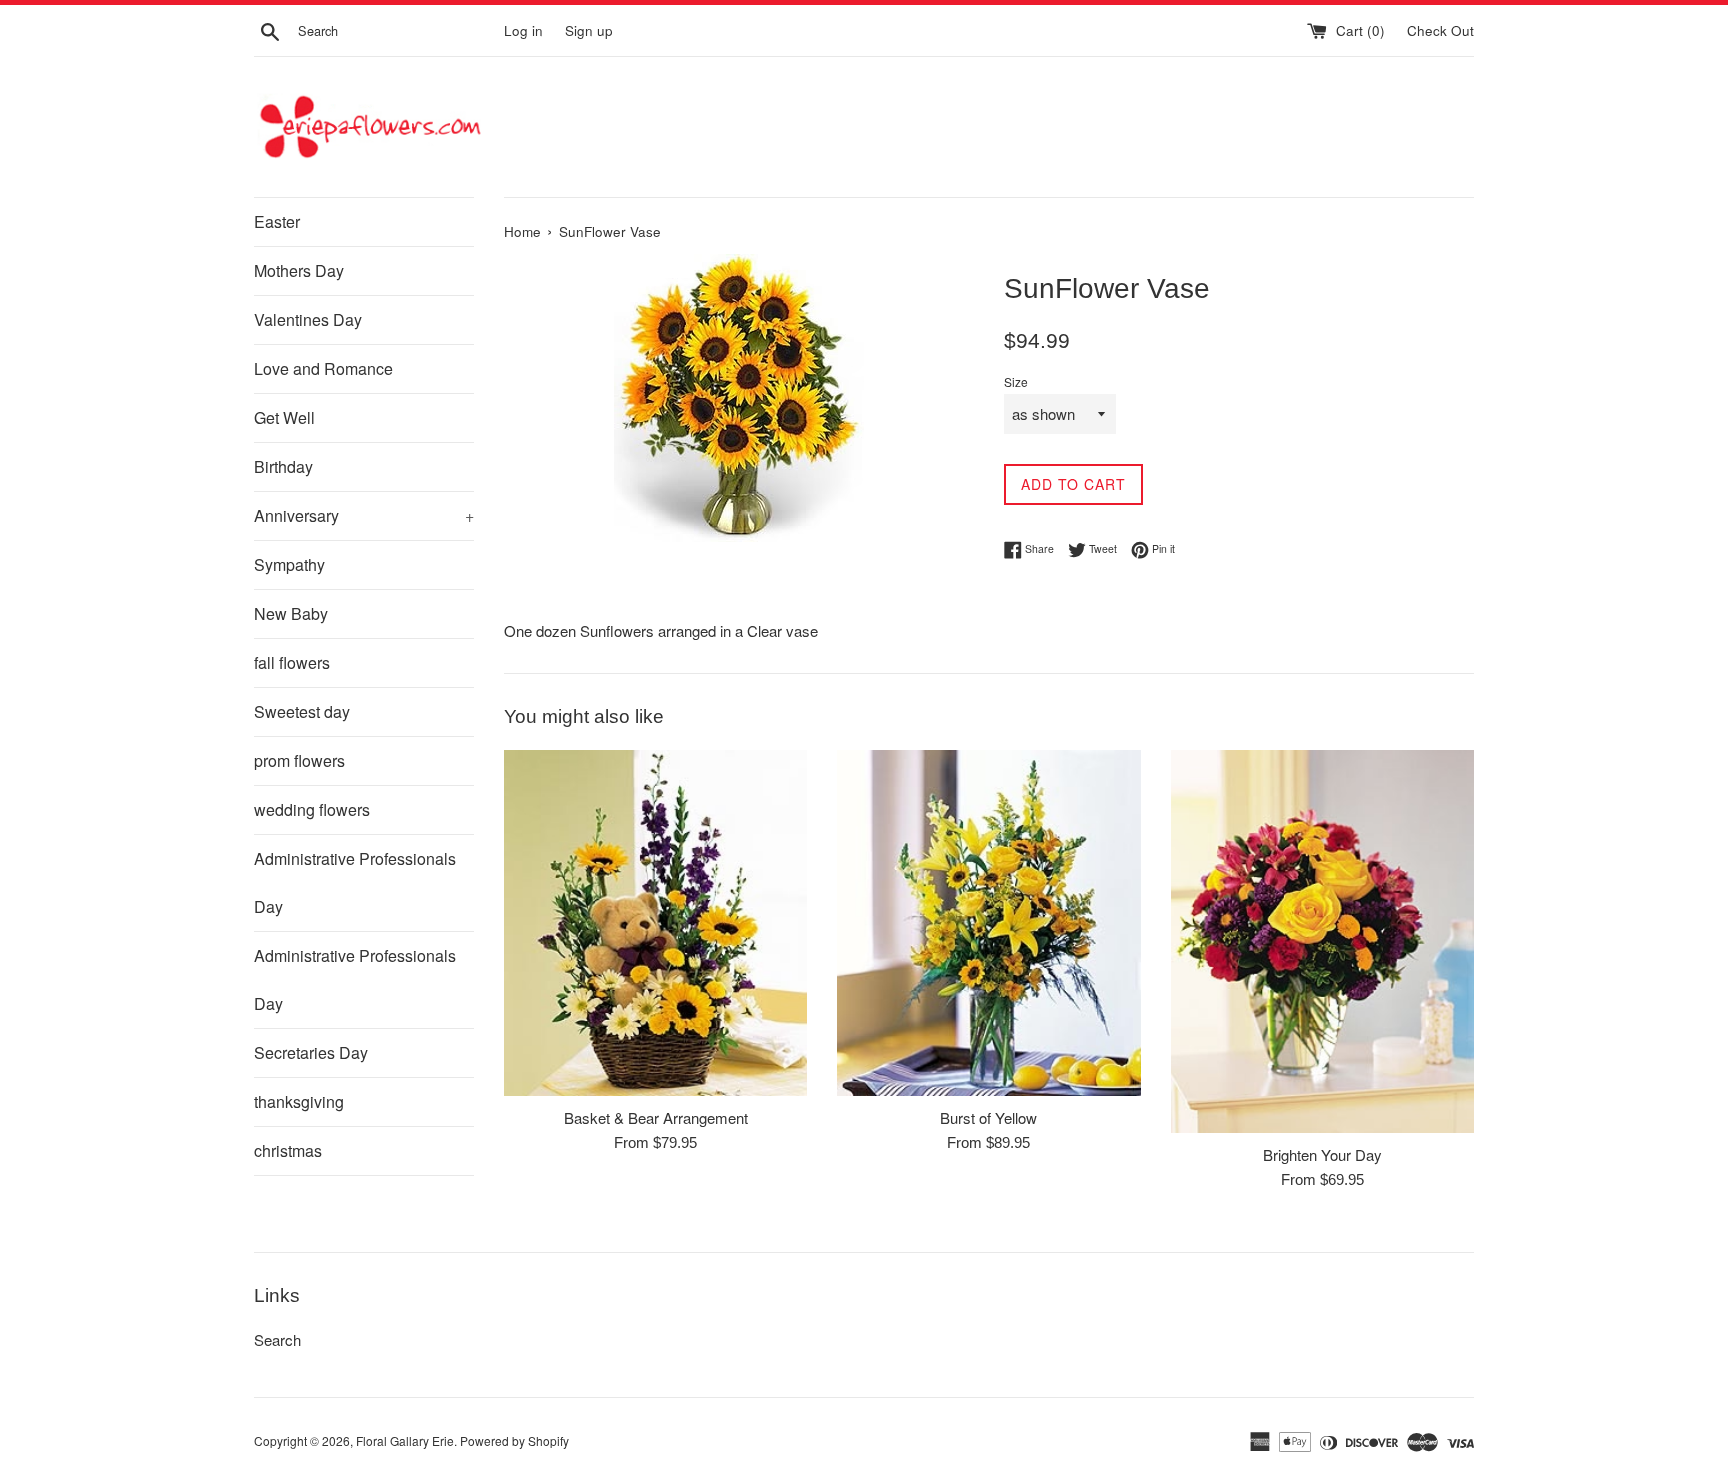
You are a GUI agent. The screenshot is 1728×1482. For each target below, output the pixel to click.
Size (1016, 381)
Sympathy (289, 564)
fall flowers (292, 662)
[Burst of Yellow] (988, 923)
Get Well (284, 417)
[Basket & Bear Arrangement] (655, 923)
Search (277, 1339)
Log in (523, 30)
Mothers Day (299, 270)
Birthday (283, 466)
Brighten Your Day (1322, 1154)
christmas (288, 1150)
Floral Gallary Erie (405, 1440)
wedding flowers (312, 809)
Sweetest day (302, 711)
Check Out (1440, 30)
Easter (277, 221)
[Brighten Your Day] (1322, 941)
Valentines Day (308, 319)
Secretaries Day (311, 1052)
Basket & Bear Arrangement (656, 1117)
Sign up (589, 30)
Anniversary (364, 515)
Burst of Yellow (988, 1117)
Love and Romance (323, 368)
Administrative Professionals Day (355, 882)
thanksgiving (299, 1101)
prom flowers (299, 760)
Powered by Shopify (514, 1440)
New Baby (291, 613)
